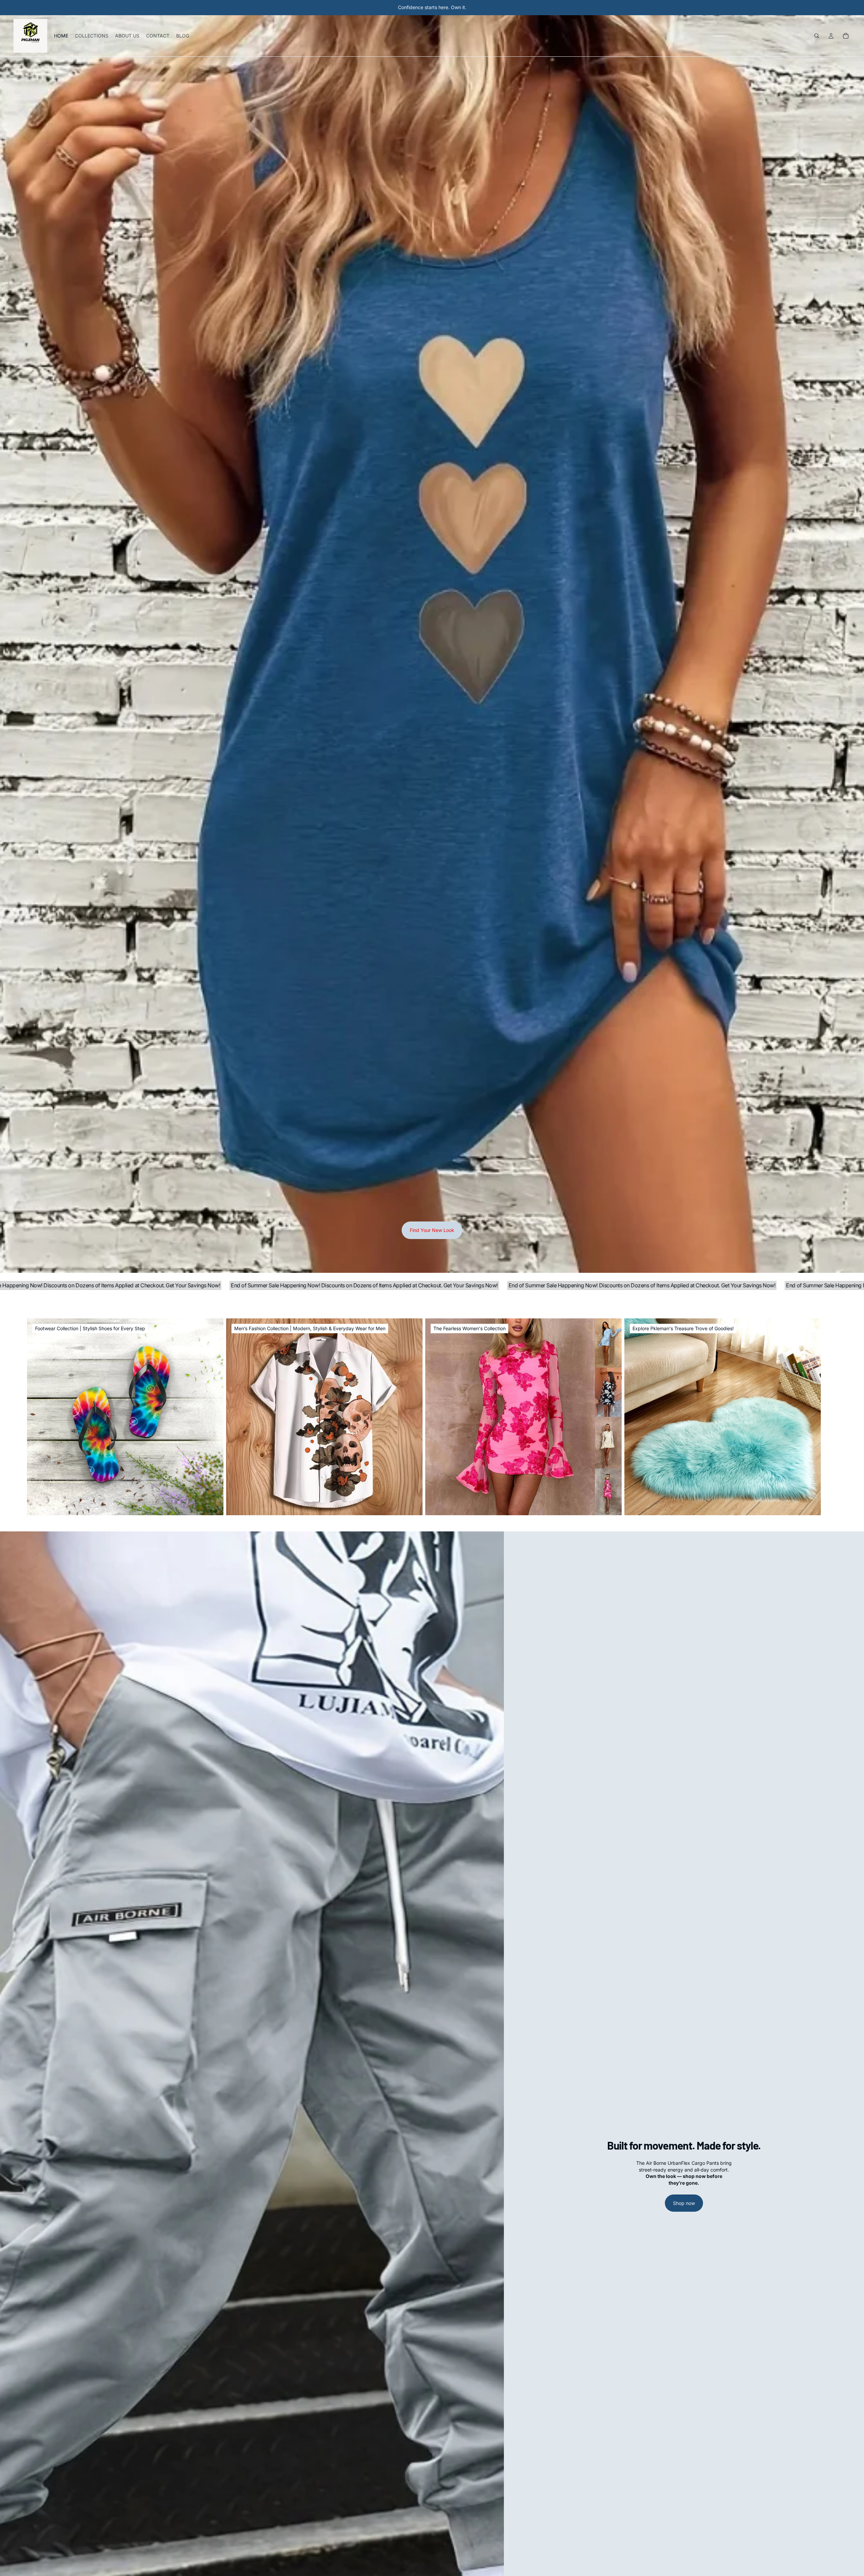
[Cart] (846, 36)
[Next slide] (830, 1417)
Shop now (684, 2203)
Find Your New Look (432, 1230)
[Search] (817, 36)
